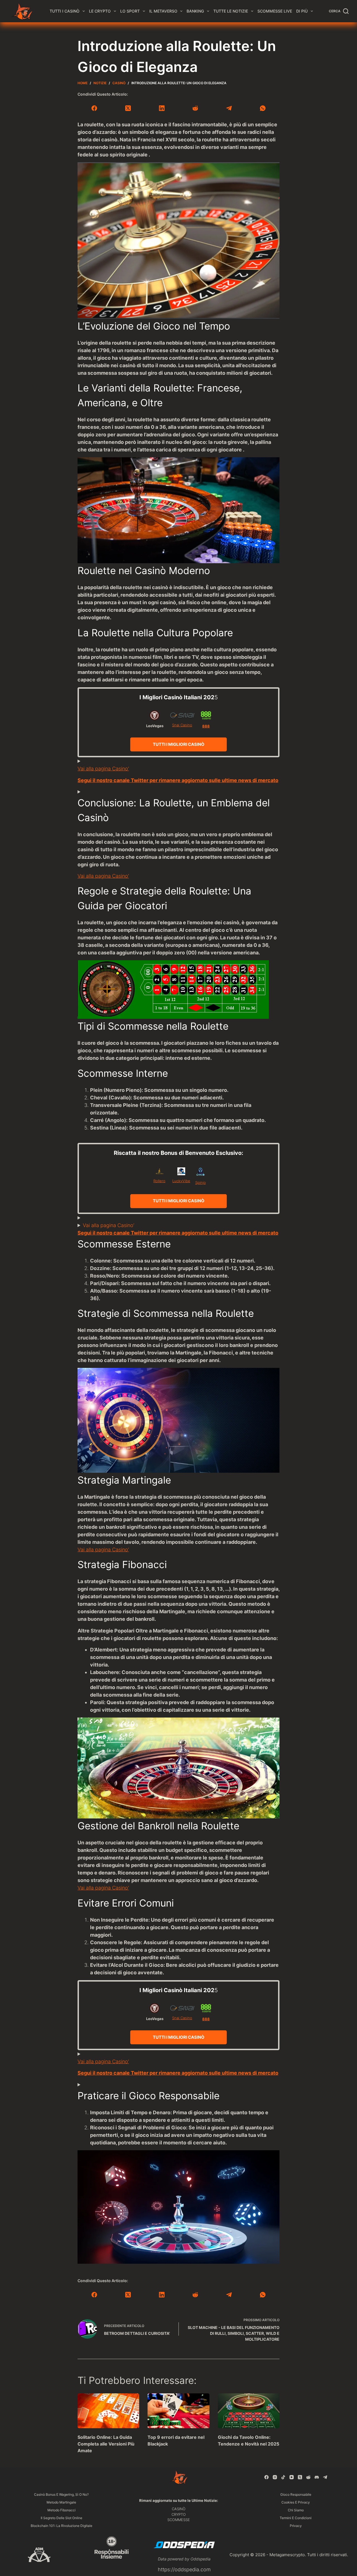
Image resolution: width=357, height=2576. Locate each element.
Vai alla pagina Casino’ (103, 769)
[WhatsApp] (263, 108)
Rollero (159, 1181)
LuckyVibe (181, 1181)
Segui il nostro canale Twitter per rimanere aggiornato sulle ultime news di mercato (178, 780)
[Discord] (317, 2477)
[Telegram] (229, 108)
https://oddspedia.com (184, 2569)
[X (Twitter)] (128, 108)
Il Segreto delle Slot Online (61, 2518)
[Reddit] (195, 108)
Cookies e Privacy (296, 2502)
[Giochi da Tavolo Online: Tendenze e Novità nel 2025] (249, 2411)
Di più (302, 11)
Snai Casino (182, 725)
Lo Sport (130, 11)
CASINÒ (179, 2509)
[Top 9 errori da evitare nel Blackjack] (178, 2411)
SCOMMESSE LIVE (275, 11)
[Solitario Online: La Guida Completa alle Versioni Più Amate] (108, 2411)
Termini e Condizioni (296, 2518)
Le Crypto (100, 11)
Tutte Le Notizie (231, 11)
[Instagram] (275, 2477)
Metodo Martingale (61, 2502)
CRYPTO (179, 2514)
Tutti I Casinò (65, 11)
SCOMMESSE (179, 2520)
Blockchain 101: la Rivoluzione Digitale (61, 2526)
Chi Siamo (296, 2510)
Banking (195, 11)
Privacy (296, 2526)
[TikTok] (283, 2477)
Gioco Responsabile (296, 2494)
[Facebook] (94, 108)
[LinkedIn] (162, 108)
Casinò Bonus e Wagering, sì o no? (61, 2494)
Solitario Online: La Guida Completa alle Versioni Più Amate (106, 2444)
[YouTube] (292, 2477)
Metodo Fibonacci (61, 2510)
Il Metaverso (163, 11)
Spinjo (201, 1182)
